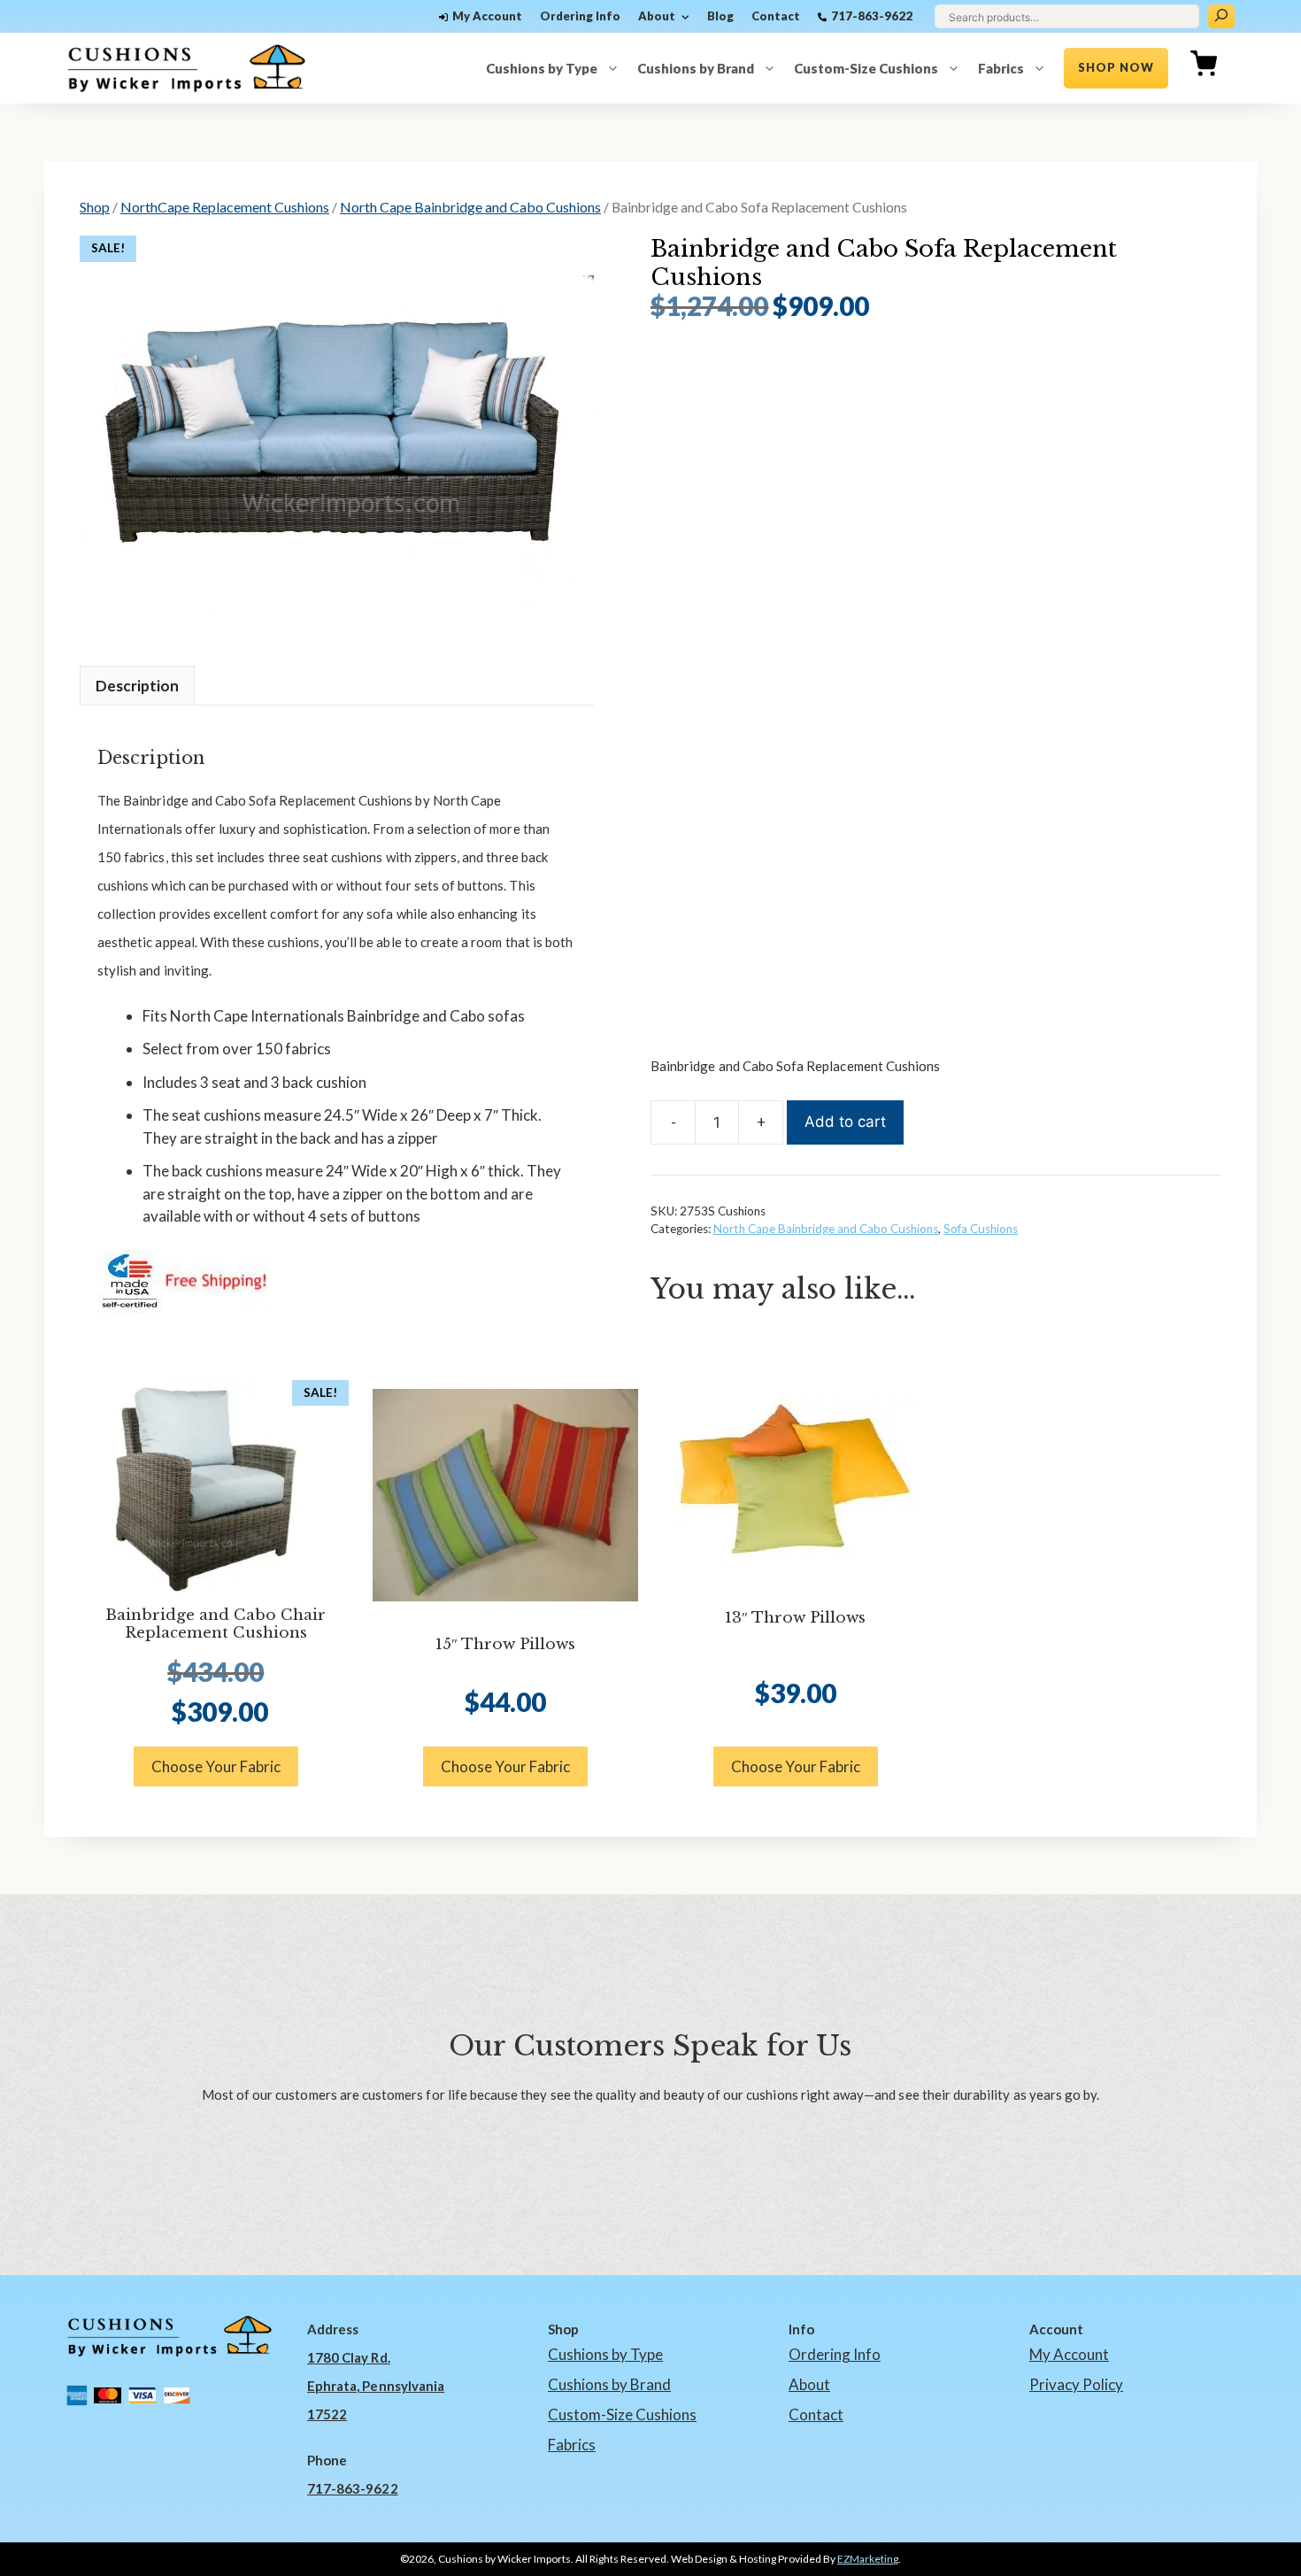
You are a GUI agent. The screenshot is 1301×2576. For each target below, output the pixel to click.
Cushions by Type (542, 68)
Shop (95, 207)
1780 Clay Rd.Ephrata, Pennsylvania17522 (376, 2386)
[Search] (1221, 16)
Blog (720, 16)
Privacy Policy (1076, 2384)
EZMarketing (868, 2559)
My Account (487, 16)
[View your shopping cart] (1204, 68)
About (657, 16)
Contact (776, 16)
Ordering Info (580, 16)
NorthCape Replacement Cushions (225, 207)
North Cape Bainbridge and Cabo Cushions (470, 207)
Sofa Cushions (981, 1229)
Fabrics (1001, 68)
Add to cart (845, 1122)
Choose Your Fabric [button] (216, 1766)
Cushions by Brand (696, 68)
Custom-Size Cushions (866, 68)
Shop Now (1116, 67)
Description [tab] (137, 686)
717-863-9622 (872, 16)
